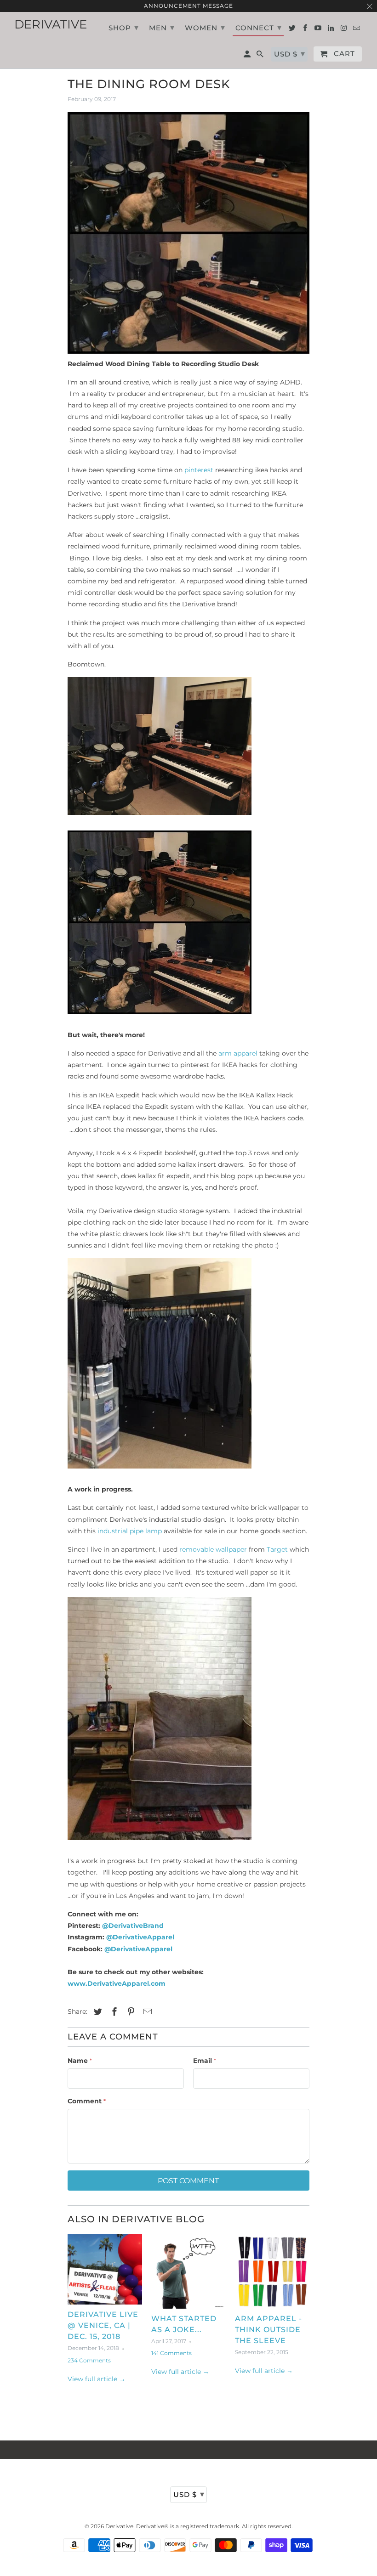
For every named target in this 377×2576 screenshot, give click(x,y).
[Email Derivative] (357, 30)
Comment (87, 2101)
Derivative (119, 2526)
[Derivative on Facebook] (306, 30)
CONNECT (259, 28)
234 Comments (89, 2361)
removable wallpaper (213, 1549)
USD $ (189, 2494)
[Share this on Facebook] (113, 2012)
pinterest (199, 470)
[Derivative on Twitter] (293, 30)
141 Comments (171, 2353)
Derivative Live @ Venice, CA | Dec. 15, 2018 (103, 2325)
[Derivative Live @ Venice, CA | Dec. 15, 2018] (105, 2272)
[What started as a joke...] (188, 2274)
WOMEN (205, 28)
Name (80, 2061)
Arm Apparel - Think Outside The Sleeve (268, 2330)
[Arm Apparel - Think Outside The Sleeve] (272, 2274)
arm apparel (238, 1053)
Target (277, 1549)
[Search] (261, 56)
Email (205, 2061)
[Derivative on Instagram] (344, 30)
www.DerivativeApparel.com (117, 1983)
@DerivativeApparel (140, 1937)
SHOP (124, 28)
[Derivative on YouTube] (319, 30)
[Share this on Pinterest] (130, 2012)
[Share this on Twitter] (97, 2012)
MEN (162, 28)
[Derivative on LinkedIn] (331, 30)
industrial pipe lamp (129, 1531)
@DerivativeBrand (133, 1926)
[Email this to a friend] (146, 2012)
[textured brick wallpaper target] (160, 1842)
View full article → (97, 2379)
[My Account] (248, 56)
